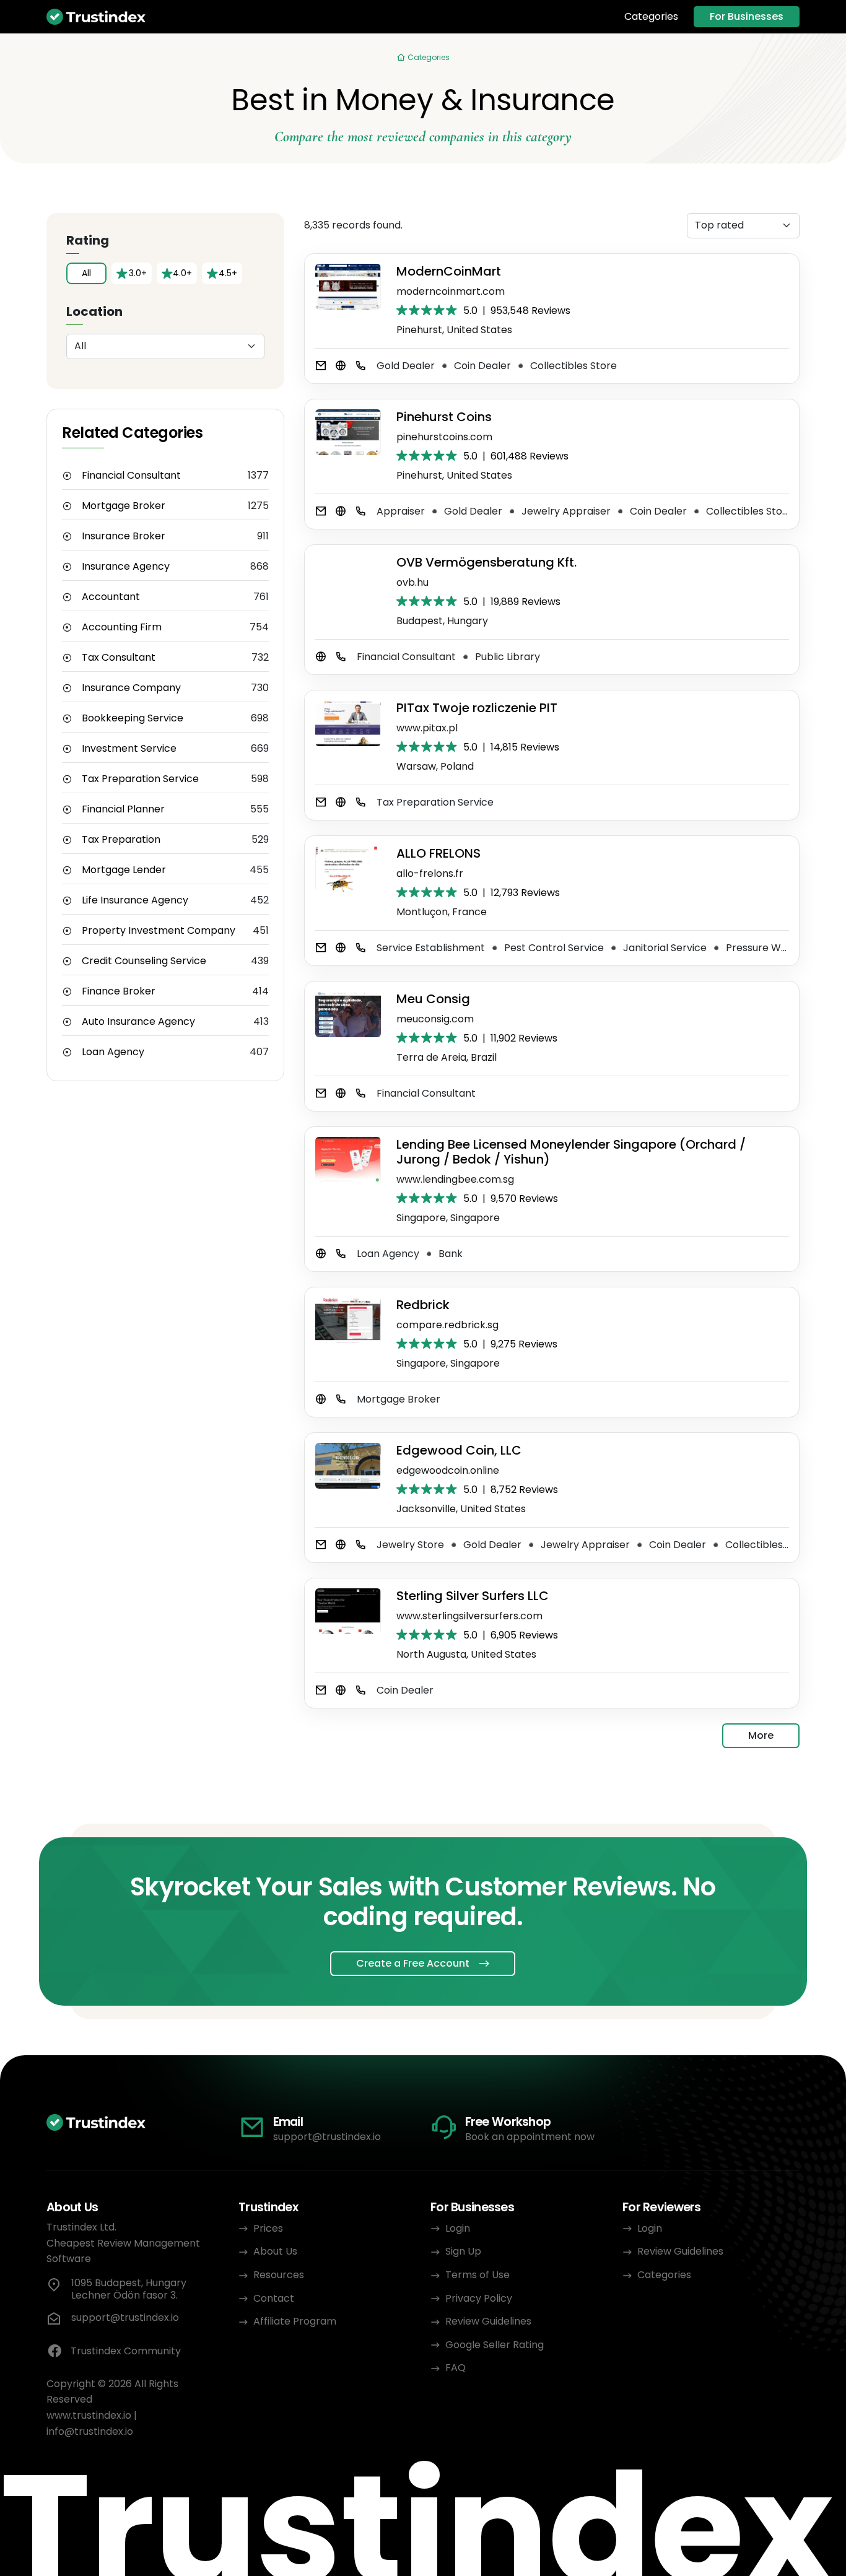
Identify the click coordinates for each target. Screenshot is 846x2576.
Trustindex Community (126, 2351)
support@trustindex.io (327, 2137)
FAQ (456, 2368)
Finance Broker (119, 991)
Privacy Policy (479, 2298)
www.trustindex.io (89, 2415)
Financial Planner (123, 809)
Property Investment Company (159, 931)
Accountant (111, 597)
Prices (268, 2228)
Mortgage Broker (124, 506)
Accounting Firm (122, 627)
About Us (275, 2251)
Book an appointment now (530, 2137)
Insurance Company (131, 688)
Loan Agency (113, 1052)
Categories (651, 17)
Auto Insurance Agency (138, 1022)
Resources (279, 2275)
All (86, 273)
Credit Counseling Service (144, 961)
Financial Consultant (131, 476)
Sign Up (463, 2251)
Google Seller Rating (495, 2345)
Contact (274, 2298)
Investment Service (129, 749)
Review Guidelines (488, 2321)
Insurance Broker (124, 536)
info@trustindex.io (90, 2431)
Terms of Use (478, 2275)
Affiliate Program (295, 2321)
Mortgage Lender (124, 870)
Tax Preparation (121, 840)
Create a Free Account (413, 1963)
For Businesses (747, 16)
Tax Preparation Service (140, 779)
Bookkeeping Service (133, 718)
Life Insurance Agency (135, 900)
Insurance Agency (126, 567)
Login (458, 2228)
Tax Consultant (119, 658)
